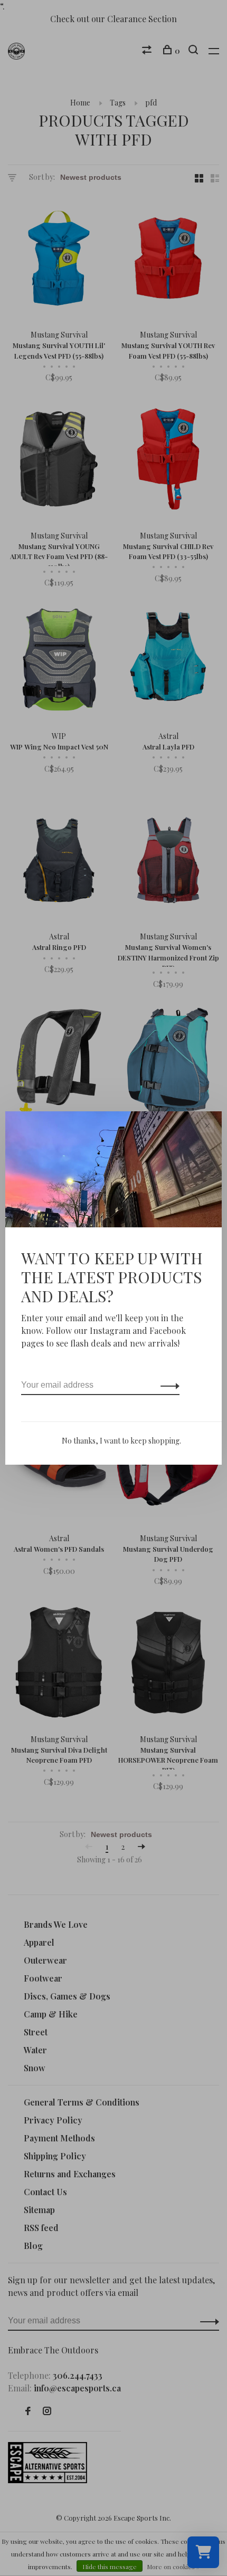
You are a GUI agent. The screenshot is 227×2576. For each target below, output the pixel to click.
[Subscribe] (167, 1385)
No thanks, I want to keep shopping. (121, 1441)
